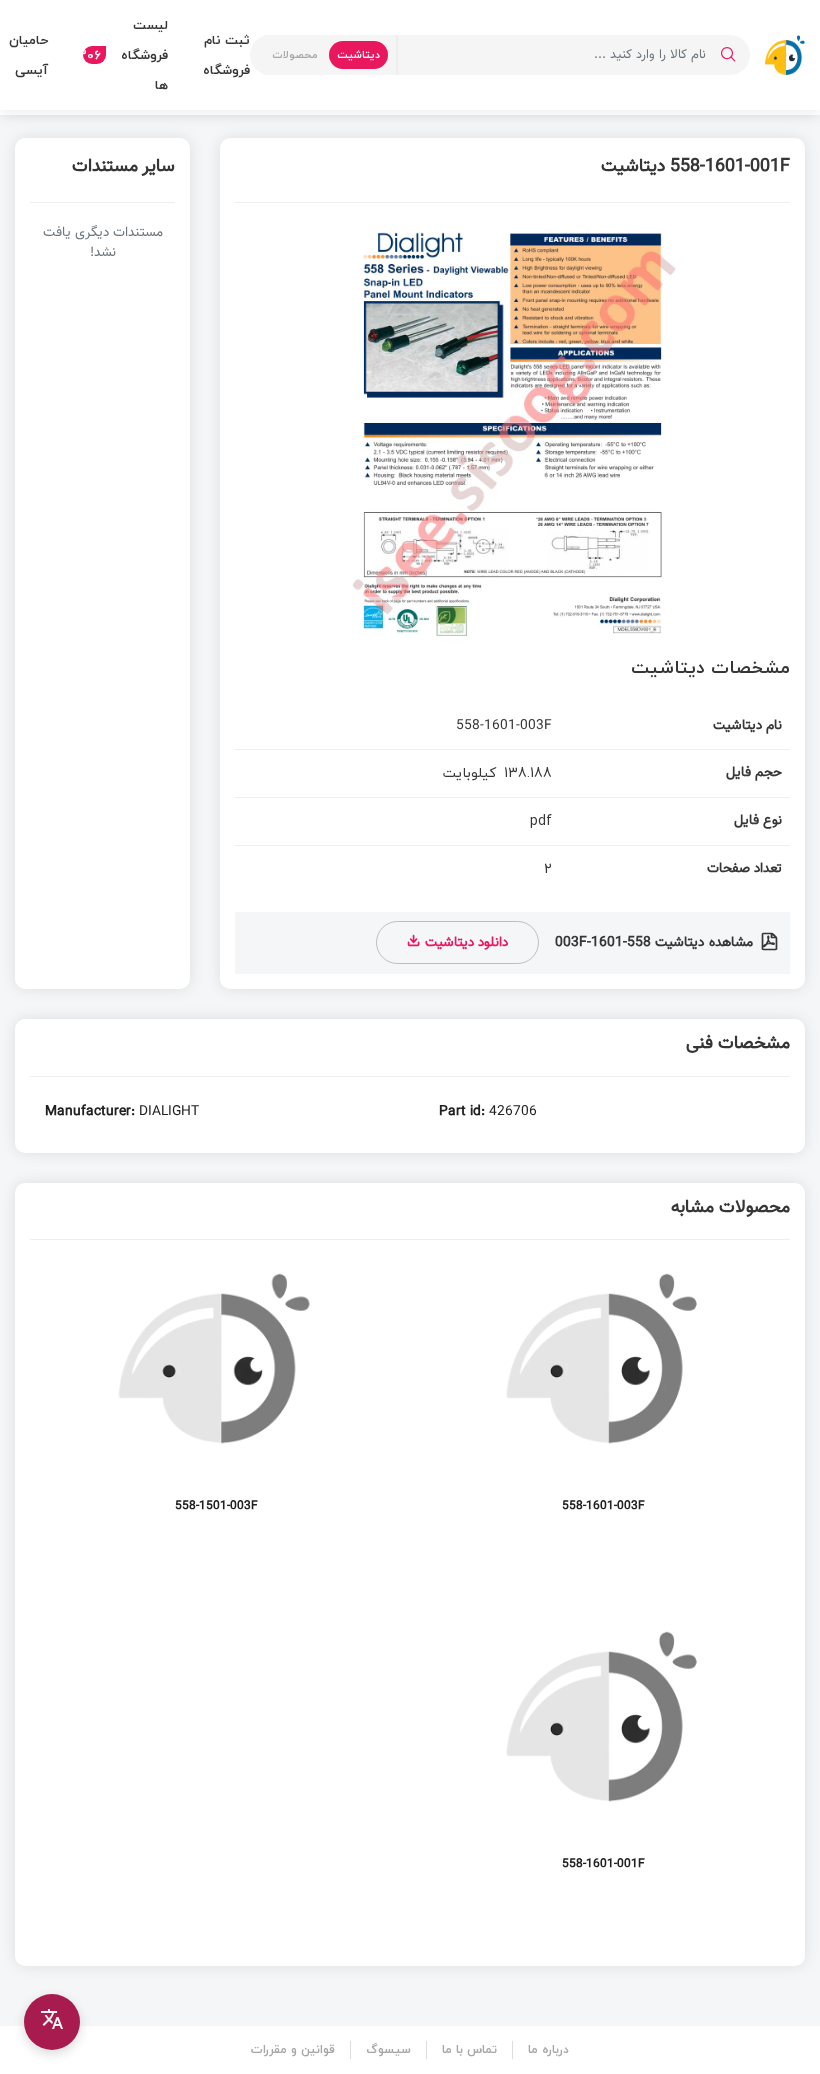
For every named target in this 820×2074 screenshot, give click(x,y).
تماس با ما (469, 2049)
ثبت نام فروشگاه (226, 55)
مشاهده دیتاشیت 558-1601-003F (656, 943)
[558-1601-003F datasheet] (604, 1396)
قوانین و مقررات (293, 2049)
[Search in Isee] (728, 55)
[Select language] (52, 2022)
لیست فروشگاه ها (125, 55)
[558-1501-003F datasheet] (216, 1396)
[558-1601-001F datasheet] (604, 1754)
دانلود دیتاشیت (464, 942)
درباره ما (548, 2049)
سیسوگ (388, 2049)
